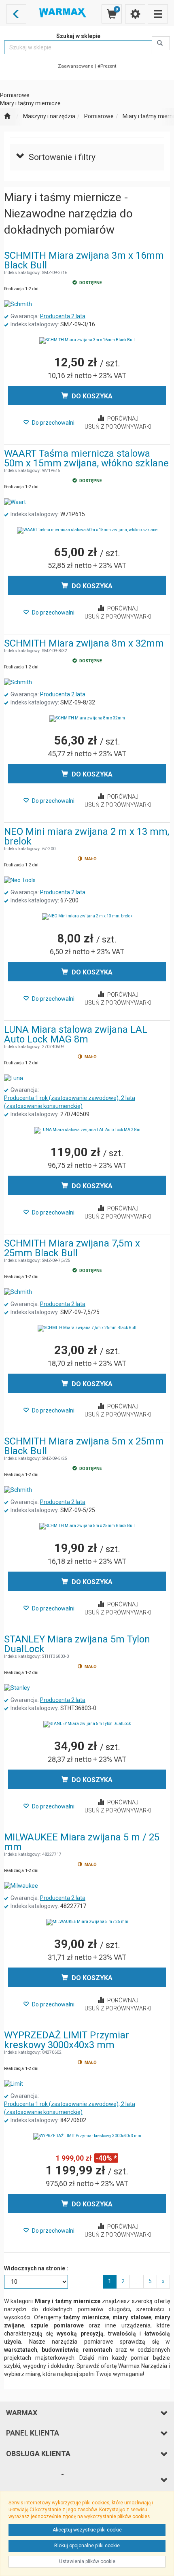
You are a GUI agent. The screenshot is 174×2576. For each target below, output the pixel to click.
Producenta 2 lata (63, 316)
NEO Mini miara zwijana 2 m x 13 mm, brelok (87, 836)
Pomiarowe (99, 116)
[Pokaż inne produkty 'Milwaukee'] (21, 1886)
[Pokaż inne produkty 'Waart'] (15, 502)
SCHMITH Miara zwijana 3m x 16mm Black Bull (84, 260)
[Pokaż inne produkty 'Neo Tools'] (20, 881)
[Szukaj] (161, 43)
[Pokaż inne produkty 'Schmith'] (18, 304)
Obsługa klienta (38, 2454)
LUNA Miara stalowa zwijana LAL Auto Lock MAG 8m (76, 1034)
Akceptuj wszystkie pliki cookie (87, 2530)
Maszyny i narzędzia (49, 116)
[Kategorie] (158, 14)
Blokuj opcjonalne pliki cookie (87, 2546)
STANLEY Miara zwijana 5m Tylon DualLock (77, 1644)
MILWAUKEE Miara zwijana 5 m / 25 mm (82, 1842)
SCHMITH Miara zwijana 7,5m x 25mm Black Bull (72, 1248)
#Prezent (107, 66)
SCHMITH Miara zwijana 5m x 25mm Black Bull (84, 1446)
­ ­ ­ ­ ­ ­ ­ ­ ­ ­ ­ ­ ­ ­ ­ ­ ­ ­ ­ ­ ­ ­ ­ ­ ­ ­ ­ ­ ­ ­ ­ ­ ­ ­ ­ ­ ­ (35, 2479)
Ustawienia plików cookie (87, 2561)
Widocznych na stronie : (36, 2268)
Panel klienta (33, 2433)
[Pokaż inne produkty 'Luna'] (14, 1078)
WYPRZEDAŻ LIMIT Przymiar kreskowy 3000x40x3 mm (67, 2040)
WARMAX (22, 2413)
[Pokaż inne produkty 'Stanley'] (17, 1688)
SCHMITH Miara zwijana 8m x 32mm (84, 643)
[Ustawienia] (135, 14)
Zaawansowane (75, 66)
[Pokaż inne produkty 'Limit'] (14, 2084)
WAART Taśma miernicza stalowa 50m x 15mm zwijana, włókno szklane (86, 458)
